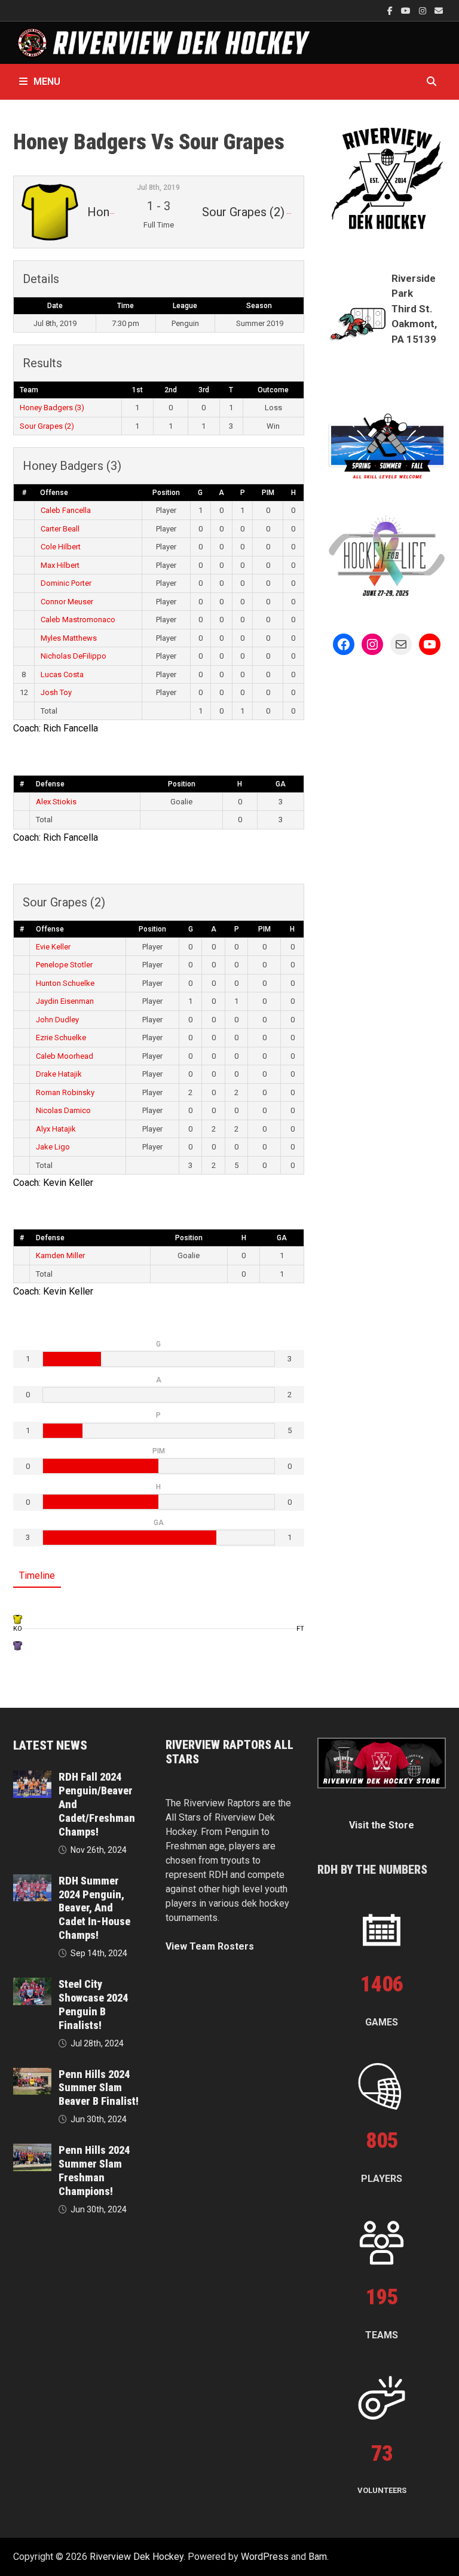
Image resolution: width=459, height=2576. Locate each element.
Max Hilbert (60, 565)
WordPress (265, 2557)
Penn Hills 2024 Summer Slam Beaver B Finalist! (99, 2088)
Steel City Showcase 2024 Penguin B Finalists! (93, 2005)
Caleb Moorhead (65, 1056)
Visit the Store (382, 1825)
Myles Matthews (69, 638)
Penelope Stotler (64, 965)
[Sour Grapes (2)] (18, 1645)
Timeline (37, 1576)
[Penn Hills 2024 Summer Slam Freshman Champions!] (32, 2151)
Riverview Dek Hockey (137, 2557)
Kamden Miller (60, 1255)
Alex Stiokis (56, 802)
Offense (54, 493)
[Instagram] (424, 10)
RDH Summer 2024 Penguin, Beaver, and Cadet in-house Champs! (94, 1908)
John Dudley (57, 1020)
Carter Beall (60, 529)
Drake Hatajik (59, 1074)
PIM (268, 493)
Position (166, 493)
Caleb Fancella (66, 510)
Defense (50, 784)
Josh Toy (56, 692)
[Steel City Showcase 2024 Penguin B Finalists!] (32, 1985)
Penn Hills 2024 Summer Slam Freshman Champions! (94, 2171)
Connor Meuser (67, 602)
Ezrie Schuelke (61, 1038)
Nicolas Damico (63, 1110)
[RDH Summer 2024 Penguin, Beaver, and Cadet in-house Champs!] (32, 1881)
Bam (318, 2557)
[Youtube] (407, 10)
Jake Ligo (53, 1147)
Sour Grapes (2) (47, 426)
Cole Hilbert (61, 547)
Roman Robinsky (65, 1092)
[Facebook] (391, 10)
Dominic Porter (66, 583)
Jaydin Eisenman (65, 1001)
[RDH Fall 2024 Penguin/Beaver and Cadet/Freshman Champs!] (32, 1777)
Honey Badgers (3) (52, 408)
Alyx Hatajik (56, 1129)
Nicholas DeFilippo (74, 656)
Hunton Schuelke (65, 983)
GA (281, 784)
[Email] (439, 10)
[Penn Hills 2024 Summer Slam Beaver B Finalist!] (32, 2075)
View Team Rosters (210, 1946)
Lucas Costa (62, 674)
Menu (47, 82)
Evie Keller (53, 947)
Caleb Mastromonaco (78, 620)
